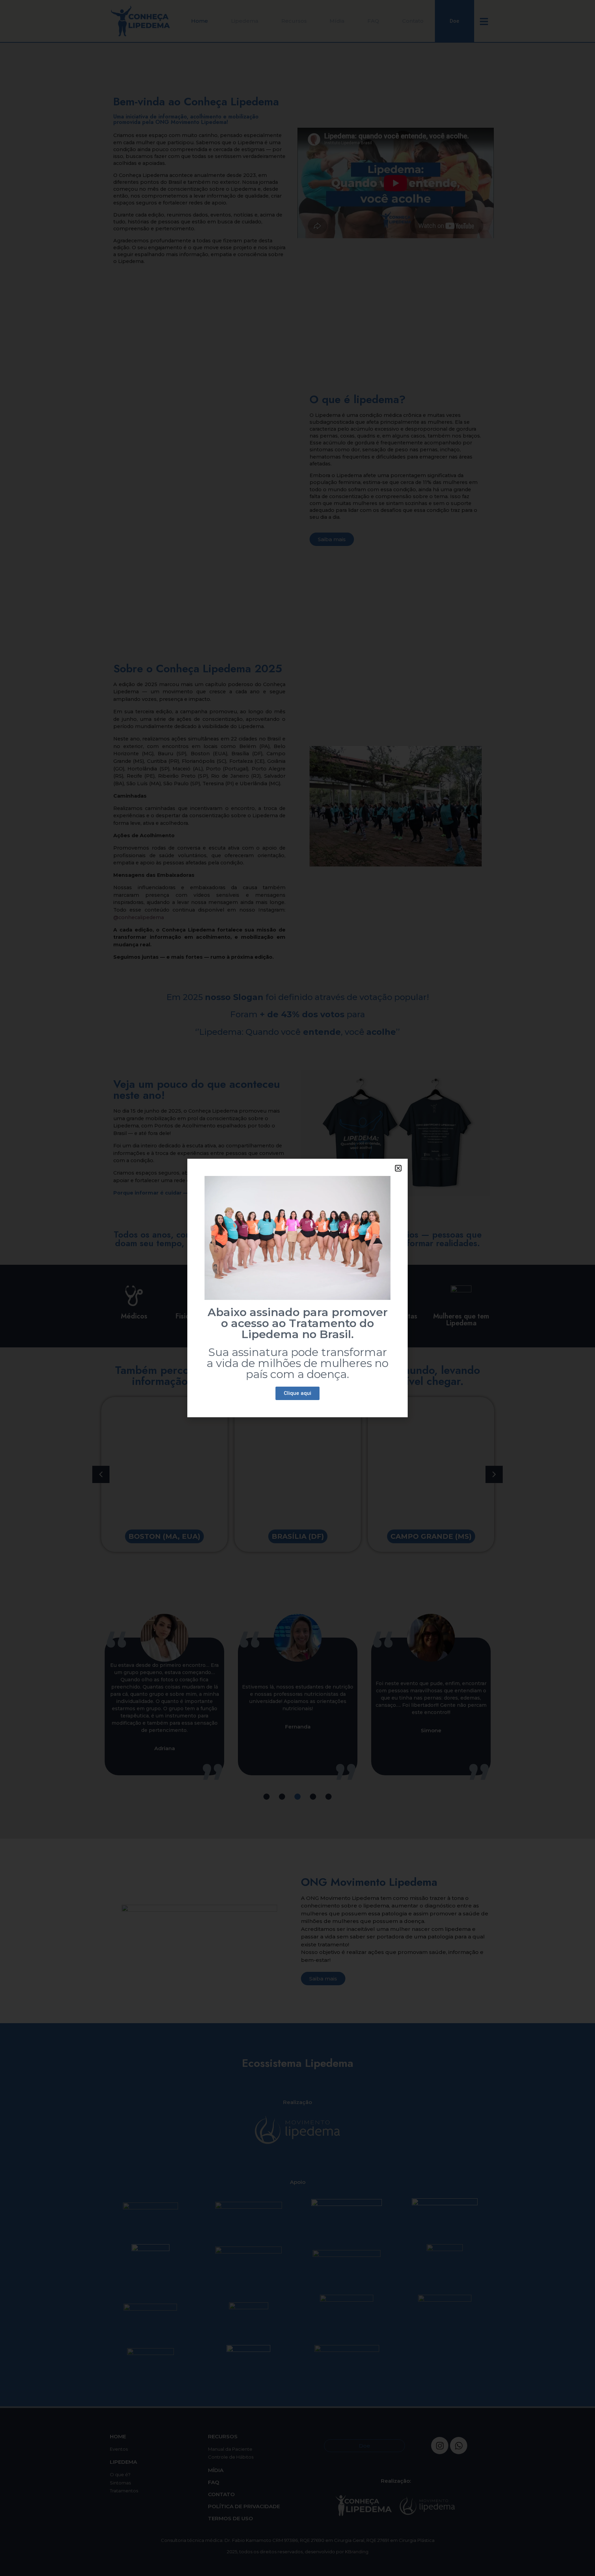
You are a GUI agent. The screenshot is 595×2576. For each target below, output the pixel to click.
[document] (297, 1288)
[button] (398, 1168)
